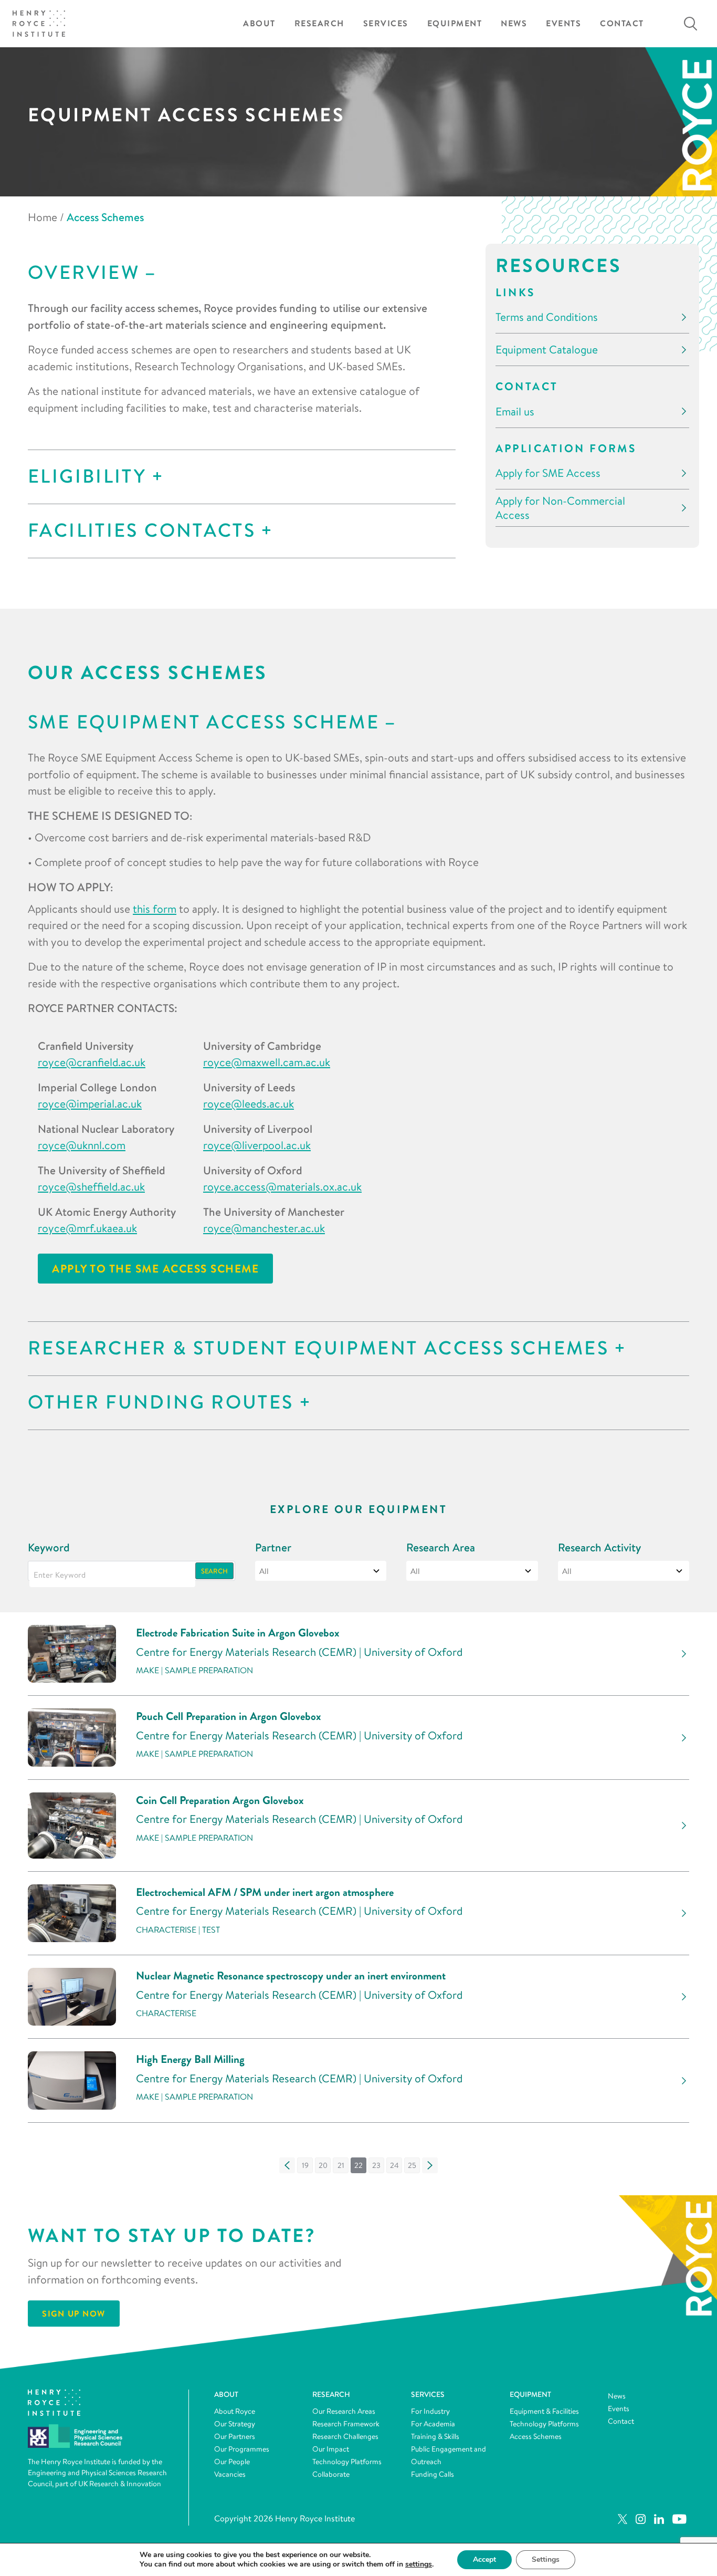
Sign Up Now (74, 2313)
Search (214, 1571)
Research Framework (346, 2424)
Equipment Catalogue (547, 350)
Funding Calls (433, 2474)
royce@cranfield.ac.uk (92, 1062)
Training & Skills (435, 2436)
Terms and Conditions (547, 317)
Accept (484, 2559)
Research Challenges (345, 2436)
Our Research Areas (344, 2411)
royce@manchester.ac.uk (264, 1228)
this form (155, 909)
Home (43, 217)
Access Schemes (536, 2436)
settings (419, 2564)
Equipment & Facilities (544, 2411)
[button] (287, 2165)
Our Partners (235, 2436)
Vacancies (230, 2474)
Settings (546, 2559)
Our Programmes (242, 2449)
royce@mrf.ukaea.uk (87, 1228)
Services (386, 23)
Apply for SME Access (548, 473)
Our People (232, 2462)
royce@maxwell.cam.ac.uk (267, 1062)
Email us (515, 411)
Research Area (441, 1547)
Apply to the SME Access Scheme (155, 1269)
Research (319, 23)
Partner (273, 1547)
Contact (622, 23)
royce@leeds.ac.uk (249, 1103)
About (259, 23)
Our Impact (331, 2449)
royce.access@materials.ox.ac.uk (282, 1186)
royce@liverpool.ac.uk (257, 1145)
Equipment (455, 23)
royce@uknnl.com (82, 1145)
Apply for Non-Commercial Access (560, 508)
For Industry (430, 2411)
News (514, 23)
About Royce (235, 2411)
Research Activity (599, 1547)
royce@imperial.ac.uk (90, 1103)
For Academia (433, 2424)
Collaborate (331, 2474)
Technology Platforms (347, 2462)
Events (563, 23)
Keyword (49, 1547)
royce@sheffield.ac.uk (91, 1186)
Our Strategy (235, 2424)
